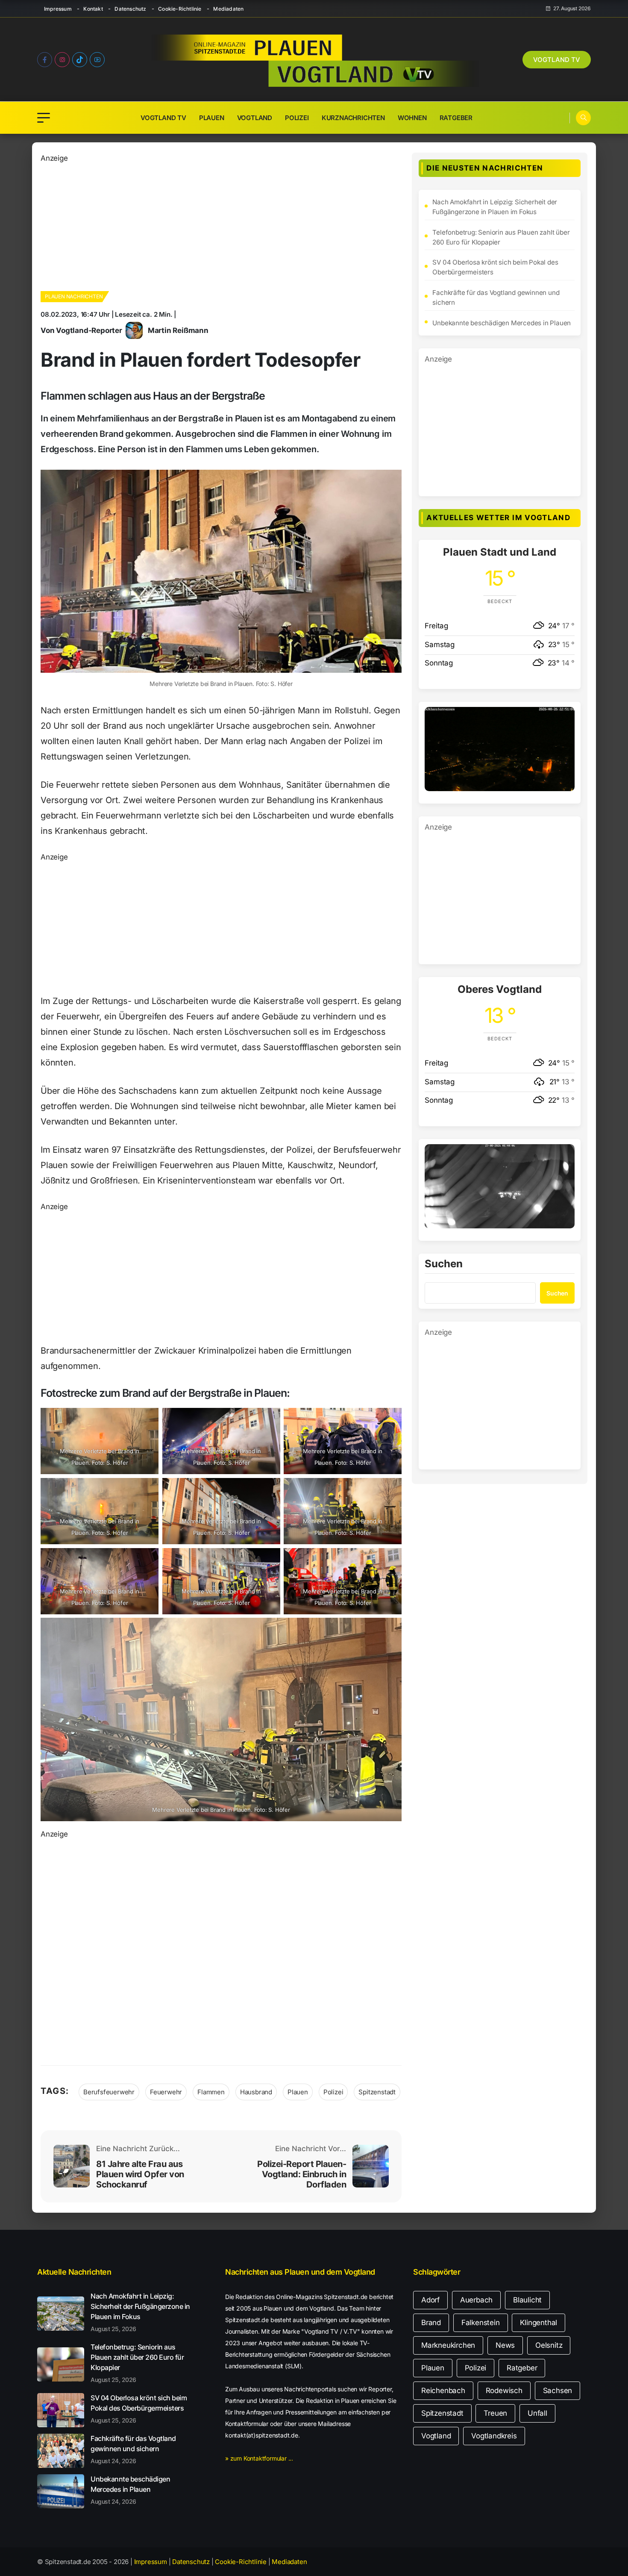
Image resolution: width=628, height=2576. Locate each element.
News (505, 2345)
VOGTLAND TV (557, 60)
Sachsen (558, 2391)
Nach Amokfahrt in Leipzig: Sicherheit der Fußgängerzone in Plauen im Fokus (495, 207)
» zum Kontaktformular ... (259, 2458)
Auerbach (476, 2300)
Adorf (430, 2300)
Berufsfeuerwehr (109, 2092)
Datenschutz (130, 9)
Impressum (58, 9)
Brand (431, 2323)
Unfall (537, 2413)
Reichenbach (443, 2391)
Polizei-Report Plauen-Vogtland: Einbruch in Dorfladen (302, 2174)
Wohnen (412, 118)
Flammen (211, 2092)
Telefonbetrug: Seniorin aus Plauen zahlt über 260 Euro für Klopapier (501, 237)
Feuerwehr (166, 2092)
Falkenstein (481, 2323)
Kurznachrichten (353, 118)
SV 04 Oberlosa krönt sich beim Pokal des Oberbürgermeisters (495, 267)
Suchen (444, 1264)
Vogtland (255, 118)
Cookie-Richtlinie (180, 9)
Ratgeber (456, 118)
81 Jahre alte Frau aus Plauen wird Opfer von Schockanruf (140, 2174)
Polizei (297, 118)
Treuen (495, 2413)
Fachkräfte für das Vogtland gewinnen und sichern (496, 297)
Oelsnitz (549, 2345)
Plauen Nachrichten (74, 296)
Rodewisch (504, 2391)
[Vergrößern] (563, 718)
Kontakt (93, 9)
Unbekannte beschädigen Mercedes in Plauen (502, 323)
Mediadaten (228, 9)
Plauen (212, 118)
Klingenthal (538, 2323)
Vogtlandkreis (494, 2436)
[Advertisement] (200, 224)
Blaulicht (527, 2300)
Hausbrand (256, 2092)
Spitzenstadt (377, 2092)
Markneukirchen (448, 2345)
